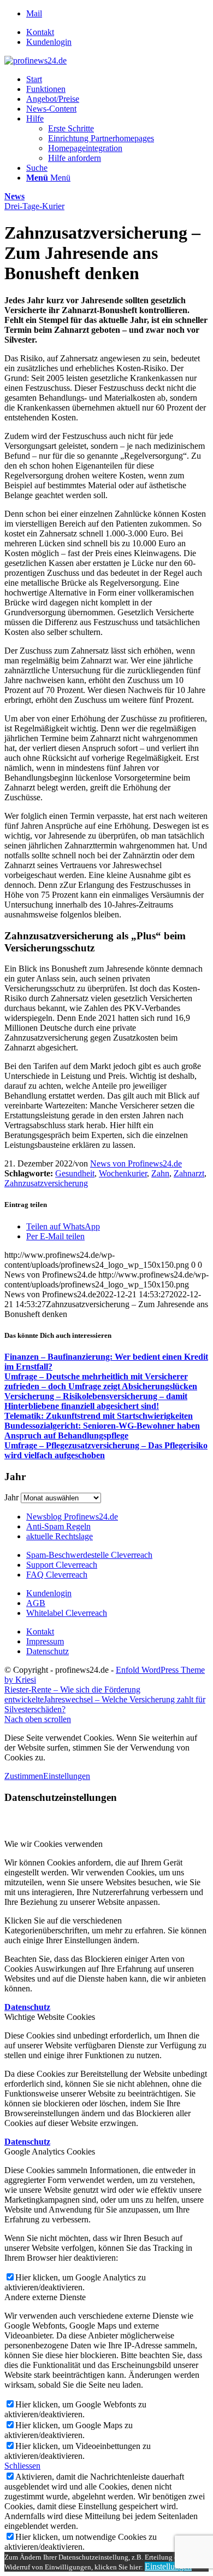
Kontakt (40, 32)
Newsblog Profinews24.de (72, 1517)
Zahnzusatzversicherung (46, 1183)
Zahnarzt (189, 1173)
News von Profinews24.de (136, 1163)
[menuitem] (117, 32)
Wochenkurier (123, 1173)
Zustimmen (24, 1776)
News (14, 196)
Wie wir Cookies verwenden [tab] (54, 1844)
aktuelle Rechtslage (60, 1536)
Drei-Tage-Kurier (34, 206)
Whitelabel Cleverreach (67, 1613)
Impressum (45, 1641)
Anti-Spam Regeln (58, 1526)
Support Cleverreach (62, 1565)
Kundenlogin (49, 42)
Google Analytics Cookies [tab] (50, 2152)
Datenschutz (48, 1651)
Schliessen (22, 2466)
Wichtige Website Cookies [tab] (50, 2017)
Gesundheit (75, 1173)
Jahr (11, 1497)
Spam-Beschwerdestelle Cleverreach (89, 1555)
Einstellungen (67, 1776)
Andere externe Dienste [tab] (45, 2297)
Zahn (160, 1173)
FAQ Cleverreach (57, 1575)
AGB (36, 1603)
